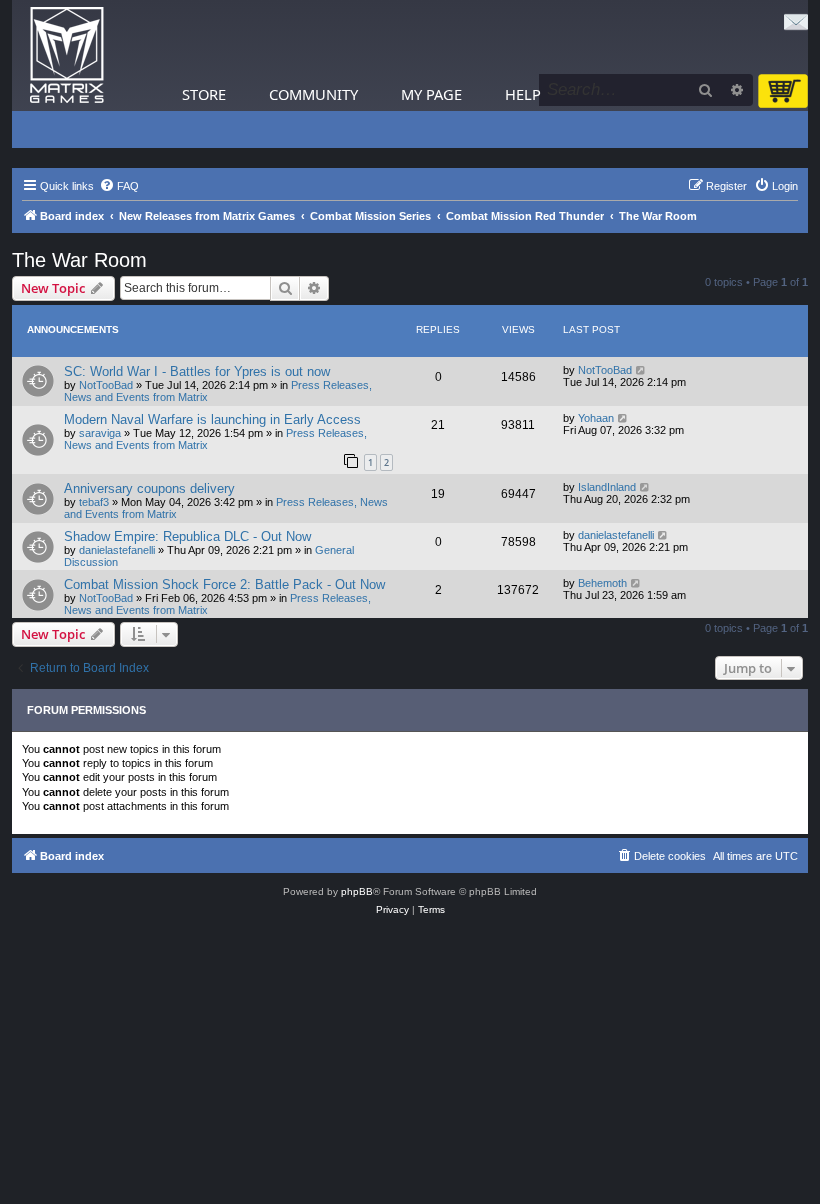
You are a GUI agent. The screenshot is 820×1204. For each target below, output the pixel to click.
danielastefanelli (117, 550)
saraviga (100, 433)
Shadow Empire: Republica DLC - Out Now (187, 536)
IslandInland (607, 487)
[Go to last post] (641, 370)
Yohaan (596, 418)
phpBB (357, 891)
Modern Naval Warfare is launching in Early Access (212, 419)
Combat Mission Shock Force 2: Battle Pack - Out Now (224, 584)
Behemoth (602, 583)
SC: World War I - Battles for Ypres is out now (197, 371)
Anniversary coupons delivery (149, 488)
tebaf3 (94, 502)
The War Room (79, 260)
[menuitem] (119, 186)
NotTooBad (106, 385)
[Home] (67, 55)
